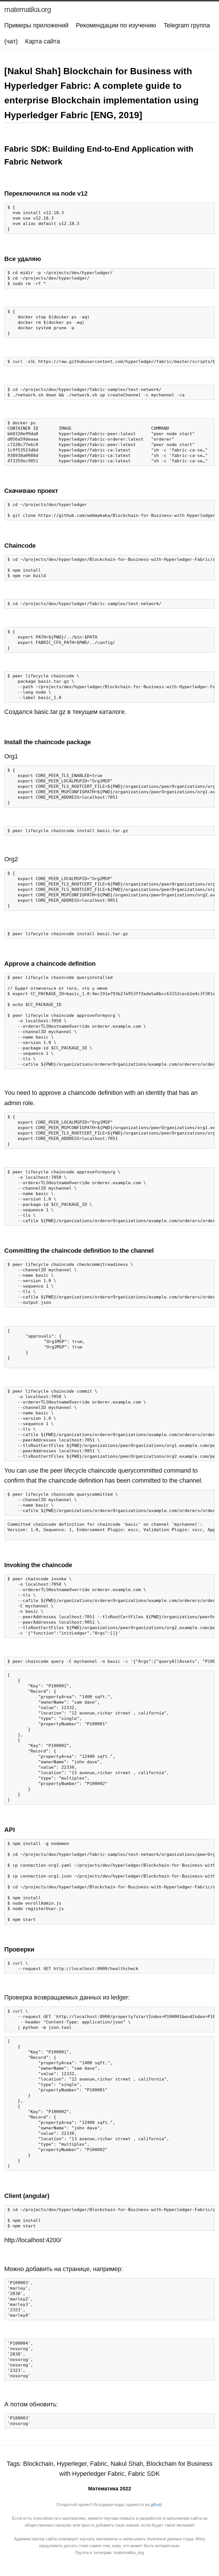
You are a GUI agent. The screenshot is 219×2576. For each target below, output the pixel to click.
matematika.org (28, 9)
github (156, 2504)
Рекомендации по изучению (116, 25)
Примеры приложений (36, 25)
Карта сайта (42, 41)
